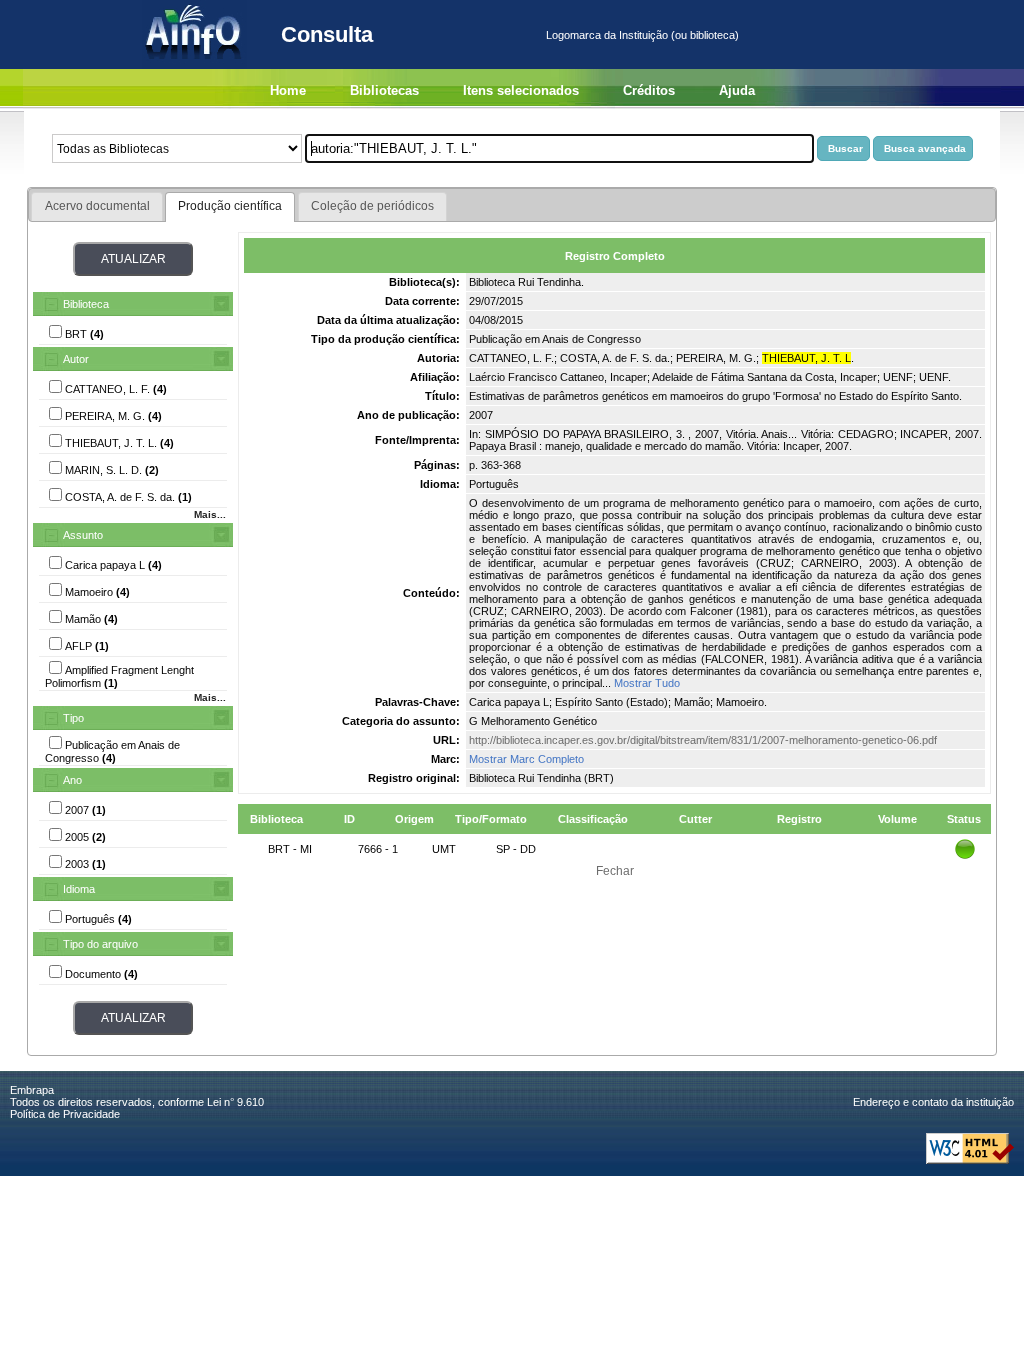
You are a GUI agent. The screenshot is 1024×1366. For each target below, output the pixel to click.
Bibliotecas (384, 90)
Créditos (649, 90)
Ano (72, 780)
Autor (76, 359)
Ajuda (737, 90)
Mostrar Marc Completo (526, 759)
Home (288, 90)
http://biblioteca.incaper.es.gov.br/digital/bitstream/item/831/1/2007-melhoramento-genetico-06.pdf (703, 740)
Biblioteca (86, 304)
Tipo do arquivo (100, 944)
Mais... (210, 514)
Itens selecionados (521, 90)
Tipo (73, 718)
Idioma (79, 889)
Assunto (83, 535)
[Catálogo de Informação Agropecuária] (194, 65)
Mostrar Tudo (647, 683)
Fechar (615, 871)
